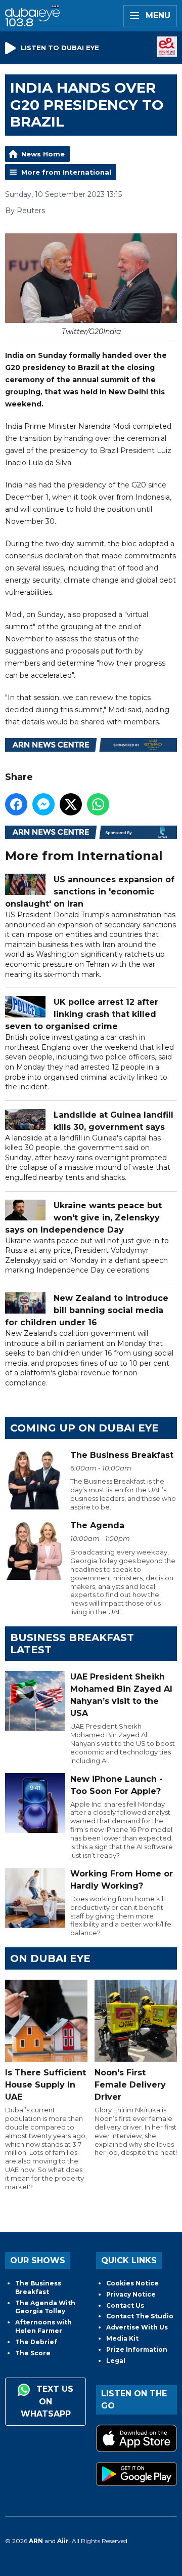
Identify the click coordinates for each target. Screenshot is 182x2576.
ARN (36, 2541)
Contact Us (125, 2305)
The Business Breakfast (38, 2287)
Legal (116, 2361)
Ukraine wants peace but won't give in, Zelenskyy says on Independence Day (83, 1218)
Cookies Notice (132, 2283)
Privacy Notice (131, 2294)
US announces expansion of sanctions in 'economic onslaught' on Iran (90, 892)
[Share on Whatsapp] (98, 804)
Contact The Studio (140, 2316)
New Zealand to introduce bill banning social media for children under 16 (87, 1310)
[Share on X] (71, 804)
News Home (43, 154)
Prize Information (137, 2349)
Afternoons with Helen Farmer (43, 2326)
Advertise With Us (137, 2327)
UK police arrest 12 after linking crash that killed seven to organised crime (82, 1014)
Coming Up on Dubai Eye (84, 1428)
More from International (66, 172)
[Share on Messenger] (43, 804)
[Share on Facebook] (16, 804)
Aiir (63, 2541)
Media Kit (122, 2338)
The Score (33, 2353)
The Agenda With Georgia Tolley (45, 2307)
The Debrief (36, 2342)
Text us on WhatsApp (47, 2401)
